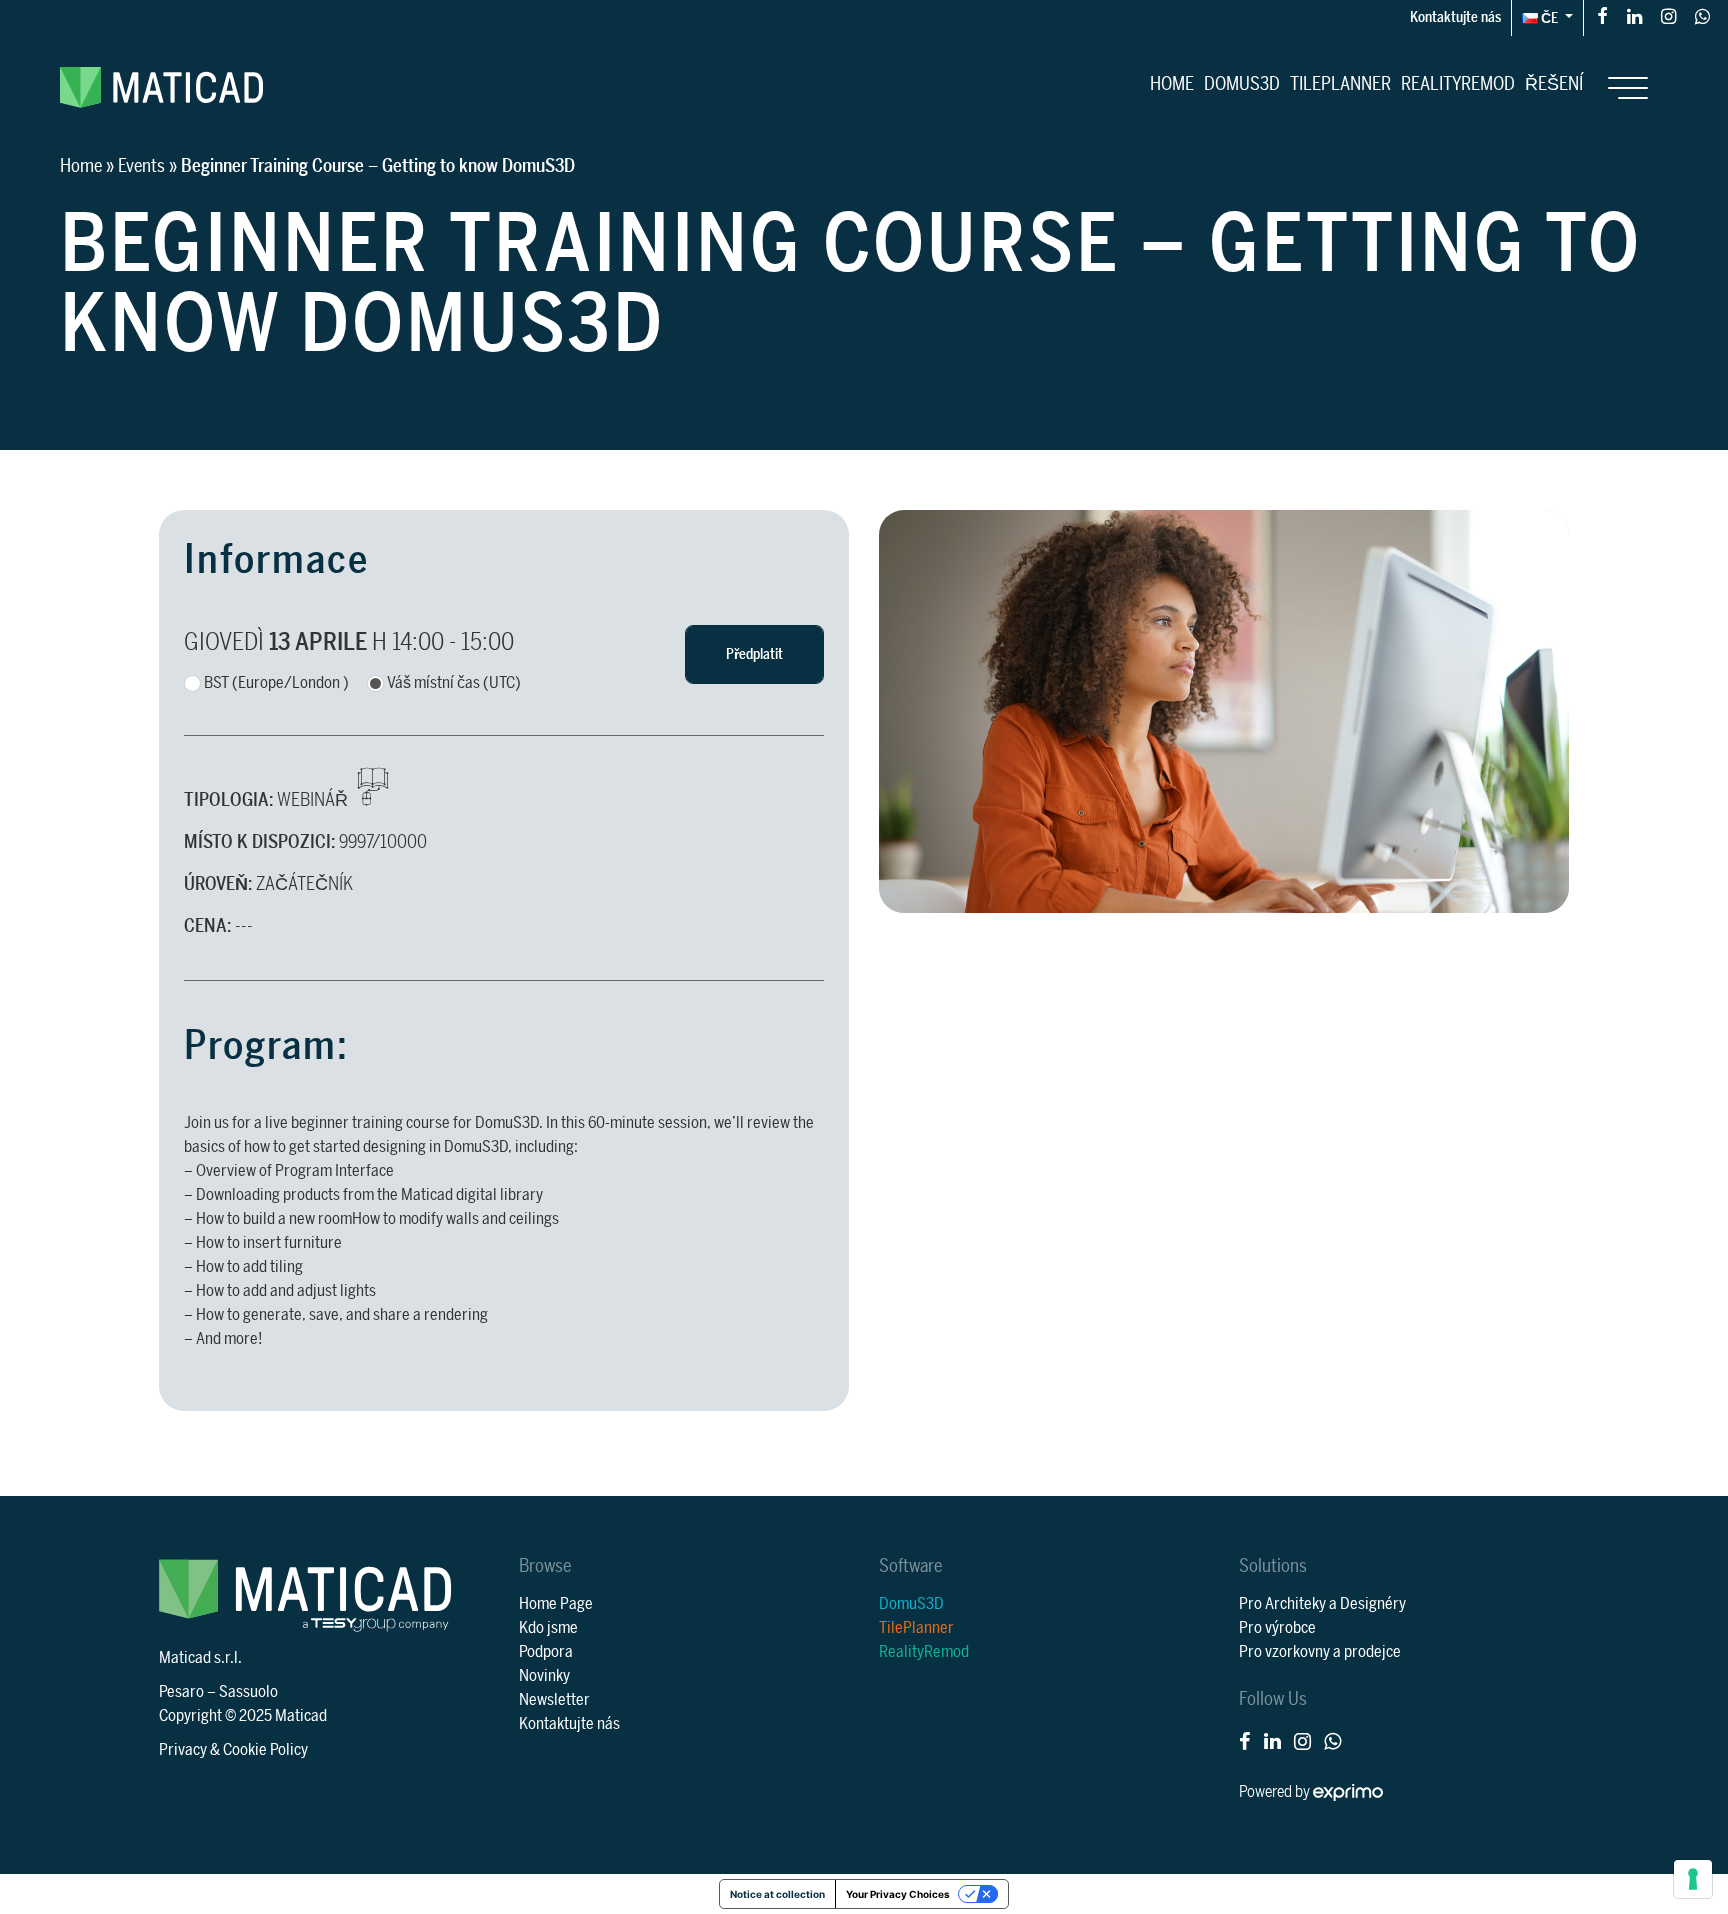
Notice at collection (777, 1894)
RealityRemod (1458, 84)
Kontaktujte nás (1455, 17)
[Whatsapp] (1702, 15)
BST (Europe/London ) (276, 683)
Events (141, 166)
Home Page (556, 1604)
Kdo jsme (548, 1628)
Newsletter (554, 1700)
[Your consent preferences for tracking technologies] (1693, 1879)
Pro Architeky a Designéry (1322, 1604)
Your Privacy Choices (898, 1894)
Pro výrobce (1277, 1628)
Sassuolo (248, 1692)
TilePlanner (1340, 84)
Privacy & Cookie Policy (233, 1750)
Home (1172, 84)
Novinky (544, 1676)
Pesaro (181, 1692)
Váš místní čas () (454, 683)
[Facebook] (1602, 15)
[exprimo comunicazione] (1348, 1792)
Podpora (546, 1652)
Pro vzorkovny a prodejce (1320, 1652)
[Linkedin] (1634, 15)
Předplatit (754, 654)
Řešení (1554, 84)
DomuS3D (1242, 84)
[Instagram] (1668, 15)
